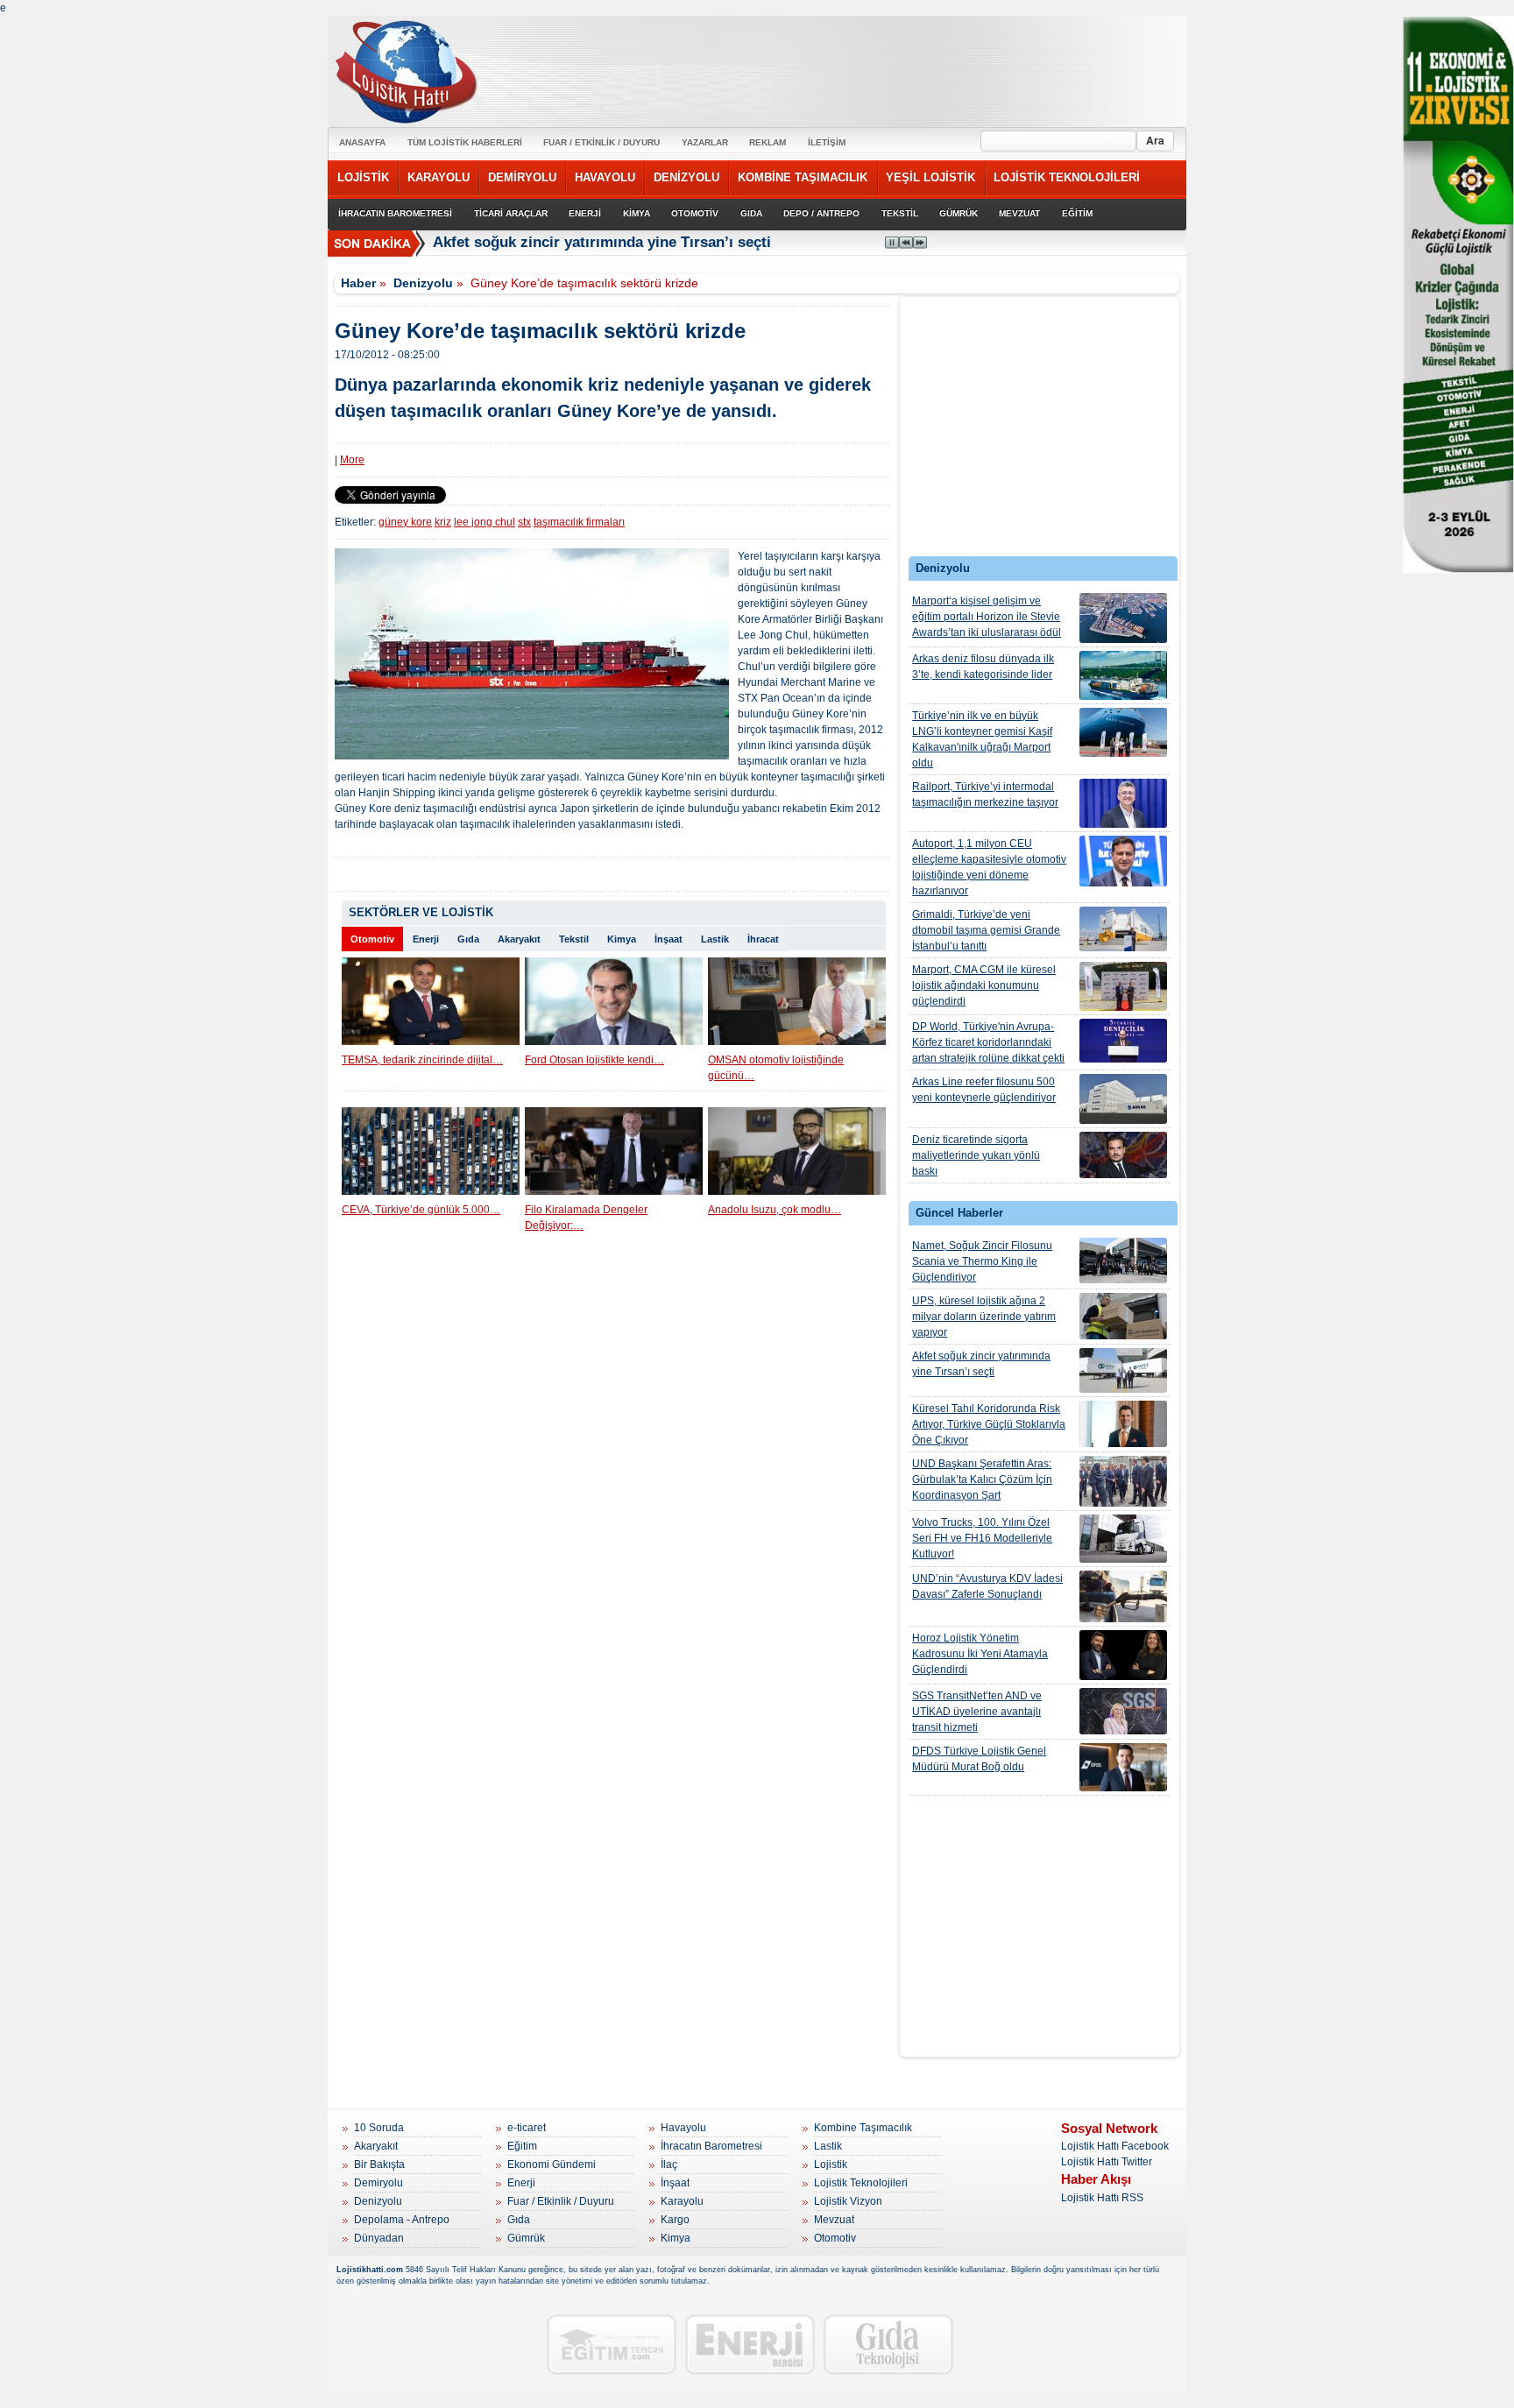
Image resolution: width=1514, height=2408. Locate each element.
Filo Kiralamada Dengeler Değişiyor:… (586, 1218)
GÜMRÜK (959, 213)
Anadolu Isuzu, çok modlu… (775, 1210)
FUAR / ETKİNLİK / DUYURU (601, 142)
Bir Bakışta (379, 2164)
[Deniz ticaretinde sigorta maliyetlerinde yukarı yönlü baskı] (1123, 1155)
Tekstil (574, 939)
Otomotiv (372, 939)
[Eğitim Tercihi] (612, 2344)
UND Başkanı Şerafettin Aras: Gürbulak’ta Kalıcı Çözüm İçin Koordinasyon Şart (982, 1479)
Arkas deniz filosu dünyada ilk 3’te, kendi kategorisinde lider (983, 667)
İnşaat (669, 939)
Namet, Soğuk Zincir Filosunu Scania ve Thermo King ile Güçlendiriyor (982, 1261)
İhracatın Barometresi (711, 2146)
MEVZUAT (1019, 213)
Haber (358, 283)
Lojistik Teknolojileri (861, 2183)
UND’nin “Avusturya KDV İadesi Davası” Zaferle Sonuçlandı (987, 1586)
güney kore (405, 522)
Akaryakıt (519, 939)
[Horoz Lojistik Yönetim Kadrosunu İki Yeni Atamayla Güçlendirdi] (1123, 1655)
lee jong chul (485, 522)
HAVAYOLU (605, 177)
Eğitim (522, 2146)
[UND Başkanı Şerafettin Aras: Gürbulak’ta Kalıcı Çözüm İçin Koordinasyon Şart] (1123, 1481)
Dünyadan (379, 2238)
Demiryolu (378, 2183)
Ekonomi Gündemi (552, 2164)
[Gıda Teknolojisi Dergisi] (888, 2344)
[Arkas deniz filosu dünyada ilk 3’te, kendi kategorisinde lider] (1123, 675)
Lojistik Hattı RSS (1102, 2198)
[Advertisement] (1040, 431)
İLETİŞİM (827, 142)
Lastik (715, 939)
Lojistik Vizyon (848, 2201)
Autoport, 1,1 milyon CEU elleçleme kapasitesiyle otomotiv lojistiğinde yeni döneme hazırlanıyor (989, 867)
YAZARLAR (705, 142)
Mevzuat (834, 2220)
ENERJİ (585, 213)
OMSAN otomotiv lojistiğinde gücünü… (776, 1068)
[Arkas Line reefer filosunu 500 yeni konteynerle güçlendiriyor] (1123, 1099)
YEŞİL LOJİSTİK (930, 177)
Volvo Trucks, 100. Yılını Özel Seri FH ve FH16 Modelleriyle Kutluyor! (982, 1538)
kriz (443, 522)
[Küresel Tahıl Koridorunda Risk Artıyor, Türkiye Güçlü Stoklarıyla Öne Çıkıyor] (1123, 1424)
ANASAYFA (362, 142)
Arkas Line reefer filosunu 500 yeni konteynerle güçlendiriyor (984, 1090)
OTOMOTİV (695, 213)
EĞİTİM (1077, 213)
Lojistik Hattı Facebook (1115, 2146)
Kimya (622, 939)
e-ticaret (527, 2128)
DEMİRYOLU (522, 177)
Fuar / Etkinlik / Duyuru (561, 2201)
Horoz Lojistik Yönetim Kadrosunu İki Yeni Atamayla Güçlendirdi (980, 1654)
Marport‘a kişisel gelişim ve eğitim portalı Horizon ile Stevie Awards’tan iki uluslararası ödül (987, 617)
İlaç (669, 2164)
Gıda (468, 939)
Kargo (675, 2220)
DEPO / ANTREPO (821, 213)
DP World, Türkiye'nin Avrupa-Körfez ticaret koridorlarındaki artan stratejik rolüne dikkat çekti (988, 1042)
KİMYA (637, 213)
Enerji (426, 939)
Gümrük (526, 2238)
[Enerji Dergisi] (750, 2344)
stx (524, 522)
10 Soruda (379, 2128)
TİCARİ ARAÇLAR (511, 213)
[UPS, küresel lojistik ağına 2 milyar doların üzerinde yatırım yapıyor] (1123, 1316)
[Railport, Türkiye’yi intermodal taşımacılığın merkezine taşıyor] (1123, 803)
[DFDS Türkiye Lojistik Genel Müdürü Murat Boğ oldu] (1123, 1767)
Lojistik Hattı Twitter (1107, 2162)
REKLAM (768, 142)
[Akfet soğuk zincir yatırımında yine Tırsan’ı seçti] (1123, 1370)
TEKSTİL (900, 213)
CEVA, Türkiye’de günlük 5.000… (421, 1210)
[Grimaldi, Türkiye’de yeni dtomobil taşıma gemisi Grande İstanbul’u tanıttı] (1123, 929)
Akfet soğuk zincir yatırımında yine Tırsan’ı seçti (602, 242)
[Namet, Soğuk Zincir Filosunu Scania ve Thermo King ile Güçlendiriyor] (1123, 1260)
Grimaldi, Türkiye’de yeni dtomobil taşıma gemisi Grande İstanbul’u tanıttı (986, 930)
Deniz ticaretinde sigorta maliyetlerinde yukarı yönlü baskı (976, 1155)
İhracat (763, 939)
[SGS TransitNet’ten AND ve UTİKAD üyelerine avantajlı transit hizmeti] (1123, 1711)
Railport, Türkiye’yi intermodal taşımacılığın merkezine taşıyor (985, 794)
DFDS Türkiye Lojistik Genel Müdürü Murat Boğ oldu (979, 1759)
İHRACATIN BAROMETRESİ (395, 213)
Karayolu (682, 2201)
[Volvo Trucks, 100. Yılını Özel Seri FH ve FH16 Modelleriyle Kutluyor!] (1123, 1539)
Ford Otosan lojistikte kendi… (594, 1060)
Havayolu (683, 2128)
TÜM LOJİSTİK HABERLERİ (465, 142)
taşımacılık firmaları (579, 522)
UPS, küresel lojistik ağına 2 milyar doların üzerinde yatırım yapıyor (984, 1317)
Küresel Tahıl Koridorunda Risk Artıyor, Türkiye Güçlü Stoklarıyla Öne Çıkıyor (989, 1424)
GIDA (751, 213)
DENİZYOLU (686, 177)
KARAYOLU (439, 177)
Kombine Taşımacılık (863, 2128)
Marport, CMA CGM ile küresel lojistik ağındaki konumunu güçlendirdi (984, 985)
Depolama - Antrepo (402, 2220)
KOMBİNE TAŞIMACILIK (803, 177)
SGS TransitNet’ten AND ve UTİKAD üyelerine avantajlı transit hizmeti (977, 1712)
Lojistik (831, 2164)
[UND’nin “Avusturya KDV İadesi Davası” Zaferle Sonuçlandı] (1123, 1596)
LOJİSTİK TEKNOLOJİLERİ (1067, 177)
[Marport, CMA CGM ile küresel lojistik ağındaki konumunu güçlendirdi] (1123, 986)
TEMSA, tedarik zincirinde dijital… (422, 1060)
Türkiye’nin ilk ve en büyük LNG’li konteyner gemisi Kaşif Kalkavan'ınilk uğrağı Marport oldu (982, 739)
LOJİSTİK (363, 177)
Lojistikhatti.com (370, 2270)
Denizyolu (423, 283)
